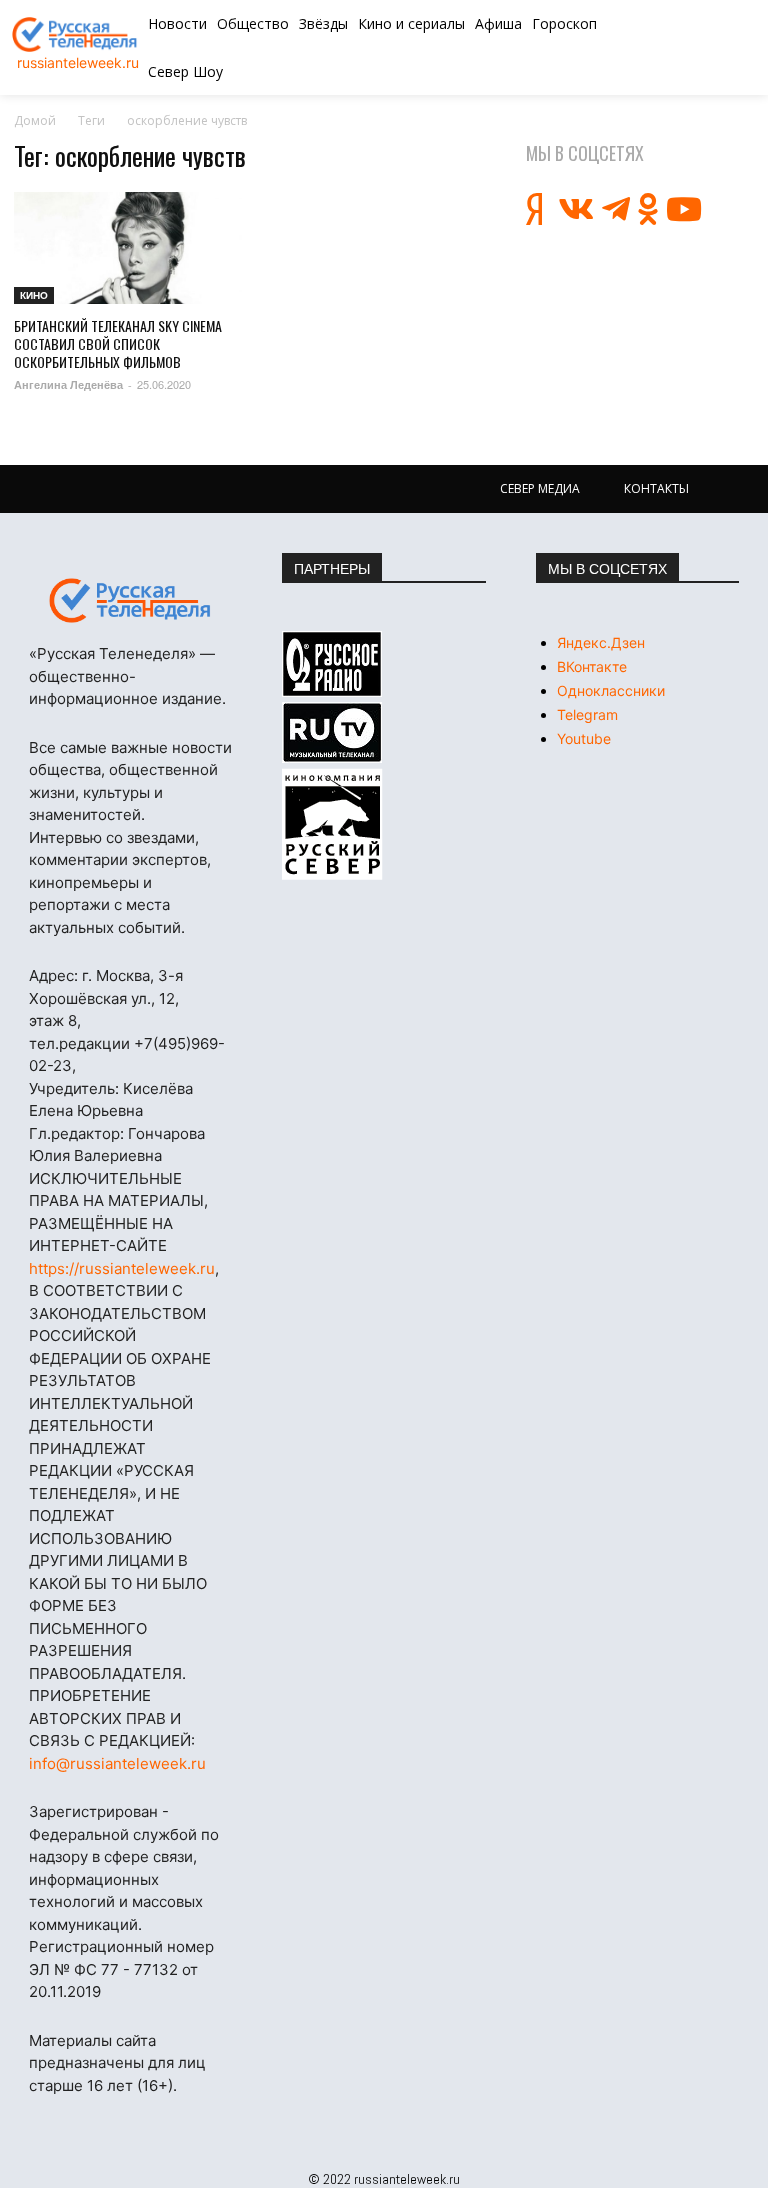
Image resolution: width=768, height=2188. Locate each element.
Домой (35, 120)
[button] (692, 48)
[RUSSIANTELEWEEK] (77, 34)
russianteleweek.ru (78, 62)
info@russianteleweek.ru (117, 1763)
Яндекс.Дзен (601, 642)
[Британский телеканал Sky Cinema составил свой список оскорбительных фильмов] (128, 248)
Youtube (584, 738)
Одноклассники (611, 690)
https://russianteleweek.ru (122, 1268)
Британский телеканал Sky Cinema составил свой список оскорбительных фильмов (118, 343)
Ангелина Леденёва (68, 384)
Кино (34, 295)
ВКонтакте (592, 666)
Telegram (587, 714)
